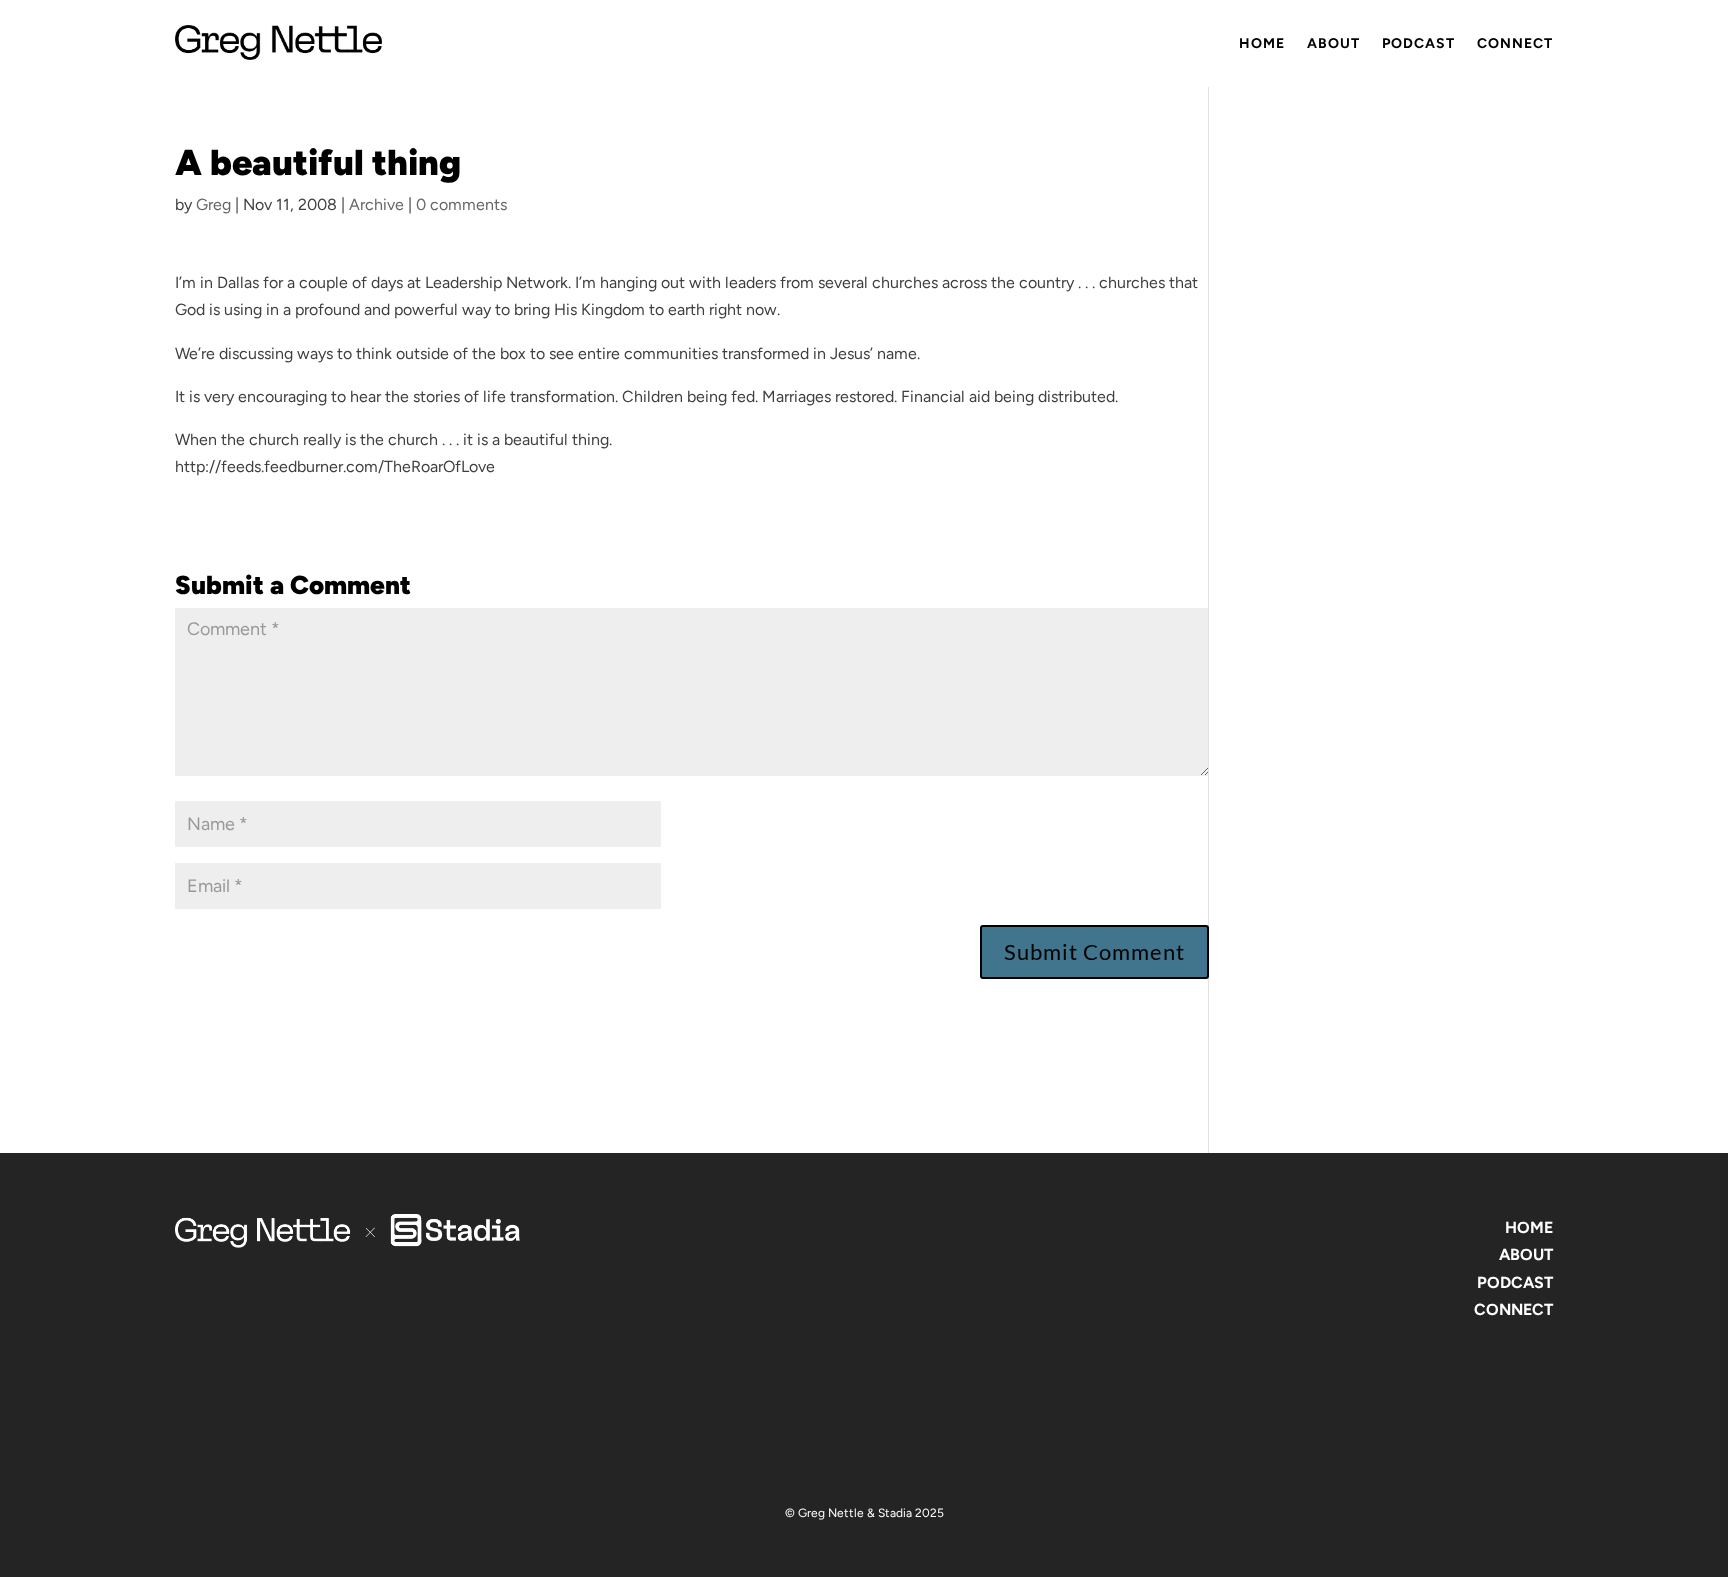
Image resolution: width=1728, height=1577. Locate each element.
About (1333, 43)
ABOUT (1526, 1254)
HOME (1529, 1227)
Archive (376, 204)
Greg (213, 204)
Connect (1515, 43)
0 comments (461, 204)
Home (1262, 43)
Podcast (1418, 43)
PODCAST (1515, 1282)
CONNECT (1513, 1309)
